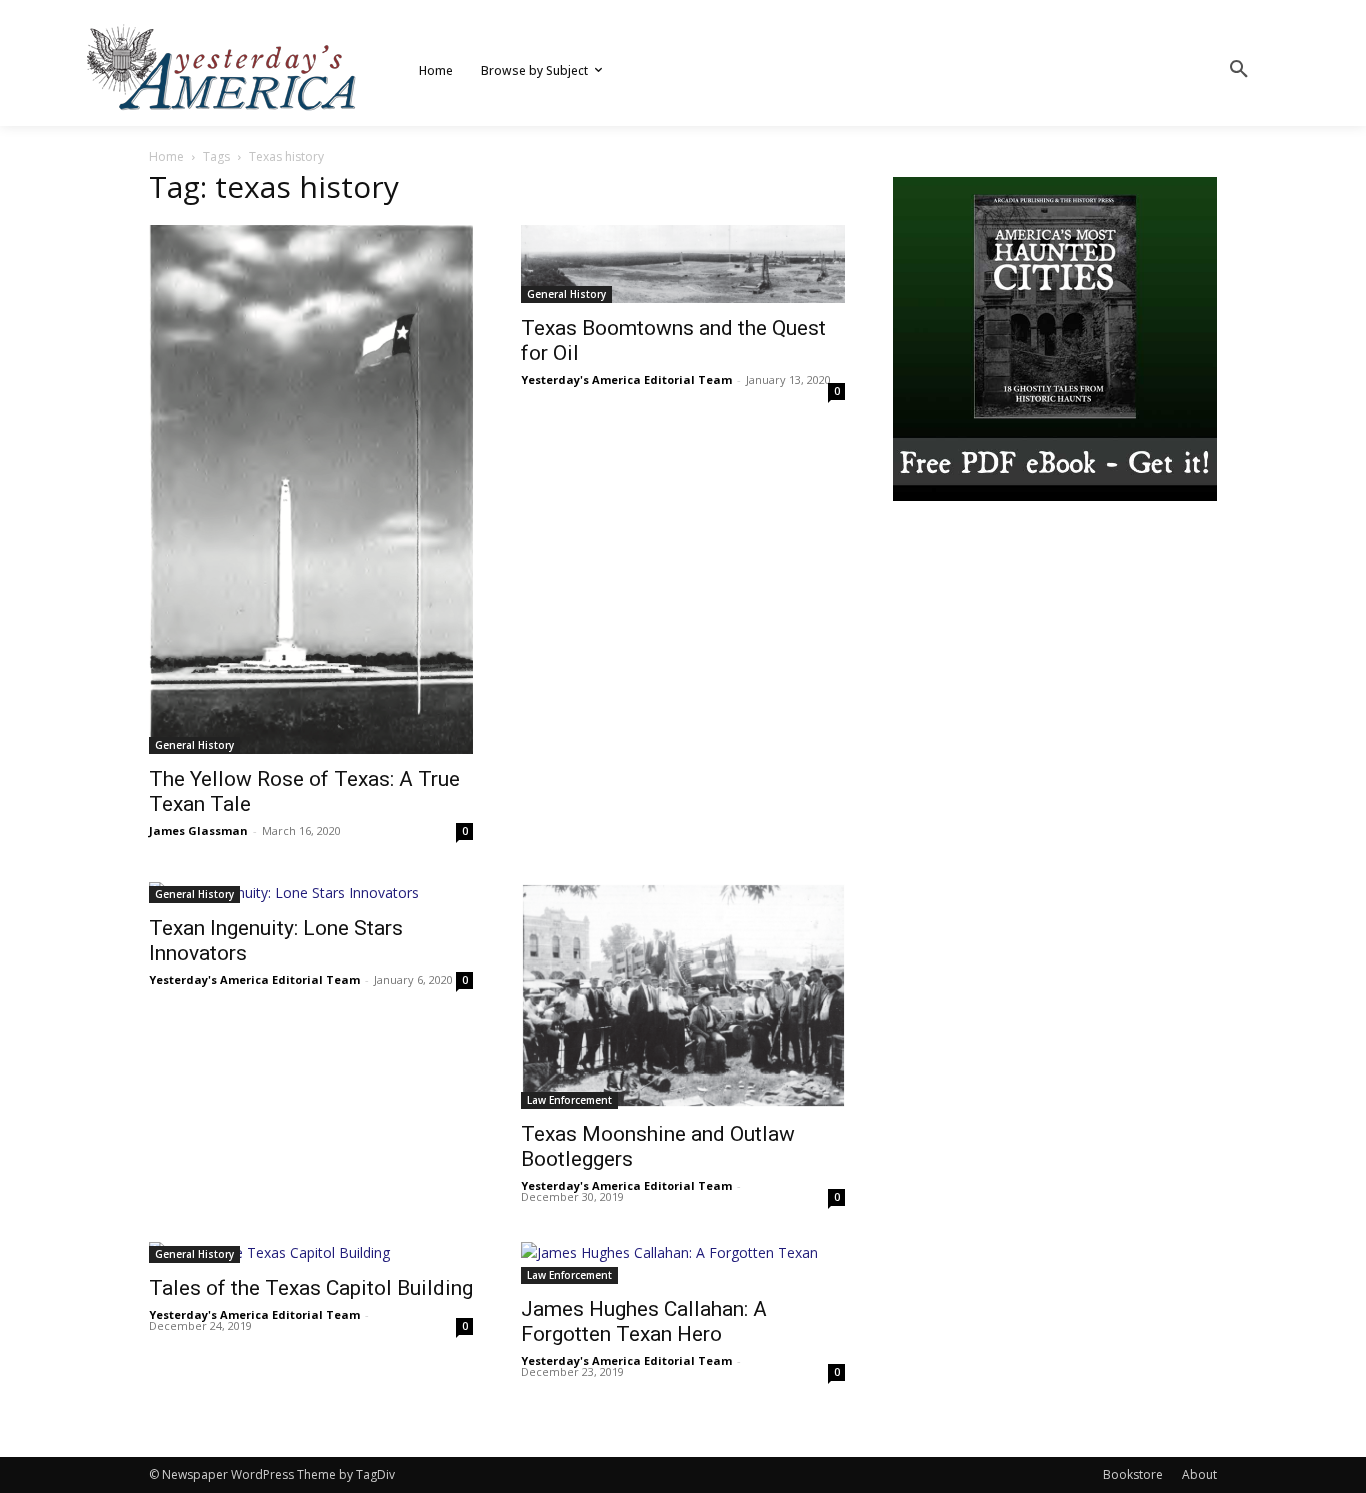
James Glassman (198, 830)
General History (194, 745)
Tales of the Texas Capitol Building (311, 1288)
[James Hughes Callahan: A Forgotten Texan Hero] (683, 1263)
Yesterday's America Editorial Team (626, 379)
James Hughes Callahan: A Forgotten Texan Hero (644, 1321)
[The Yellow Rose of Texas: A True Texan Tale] (311, 489)
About (1199, 1474)
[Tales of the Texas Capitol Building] (311, 1252)
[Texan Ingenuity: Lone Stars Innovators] (311, 892)
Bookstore (1133, 1474)
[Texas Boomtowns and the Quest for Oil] (683, 264)
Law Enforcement (569, 1100)
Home (166, 156)
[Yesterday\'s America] (223, 67)
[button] (1239, 70)
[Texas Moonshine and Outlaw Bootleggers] (683, 995)
